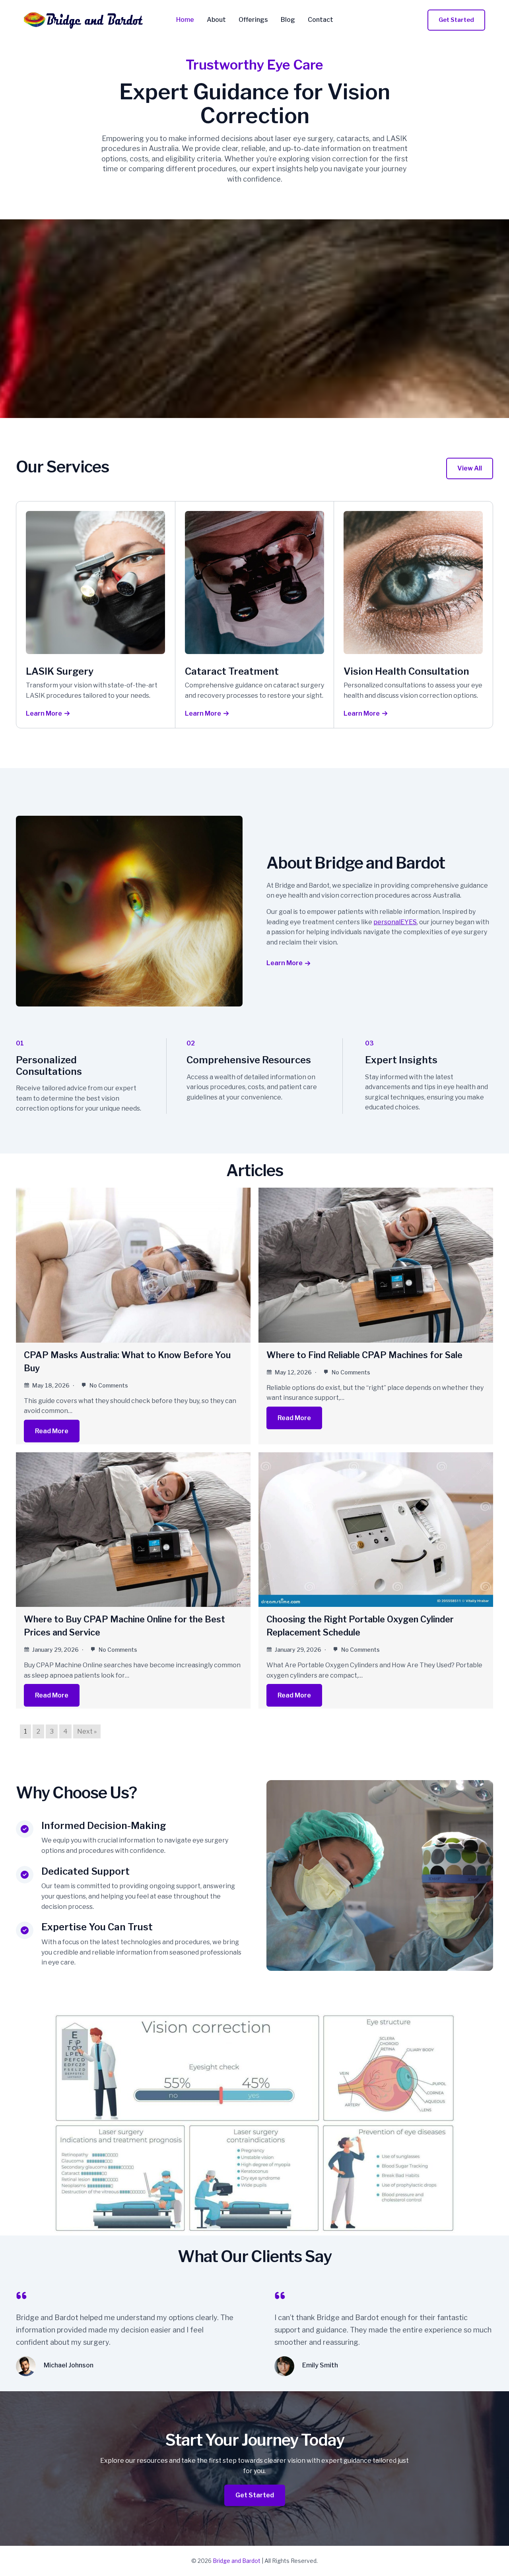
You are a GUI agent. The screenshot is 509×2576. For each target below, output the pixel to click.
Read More (52, 1431)
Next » (87, 1731)
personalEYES (395, 922)
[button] (456, 20)
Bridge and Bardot (237, 2561)
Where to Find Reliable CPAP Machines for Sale (364, 1355)
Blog (288, 20)
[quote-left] (21, 2295)
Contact (321, 20)
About (216, 20)
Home (185, 20)
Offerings (253, 20)
